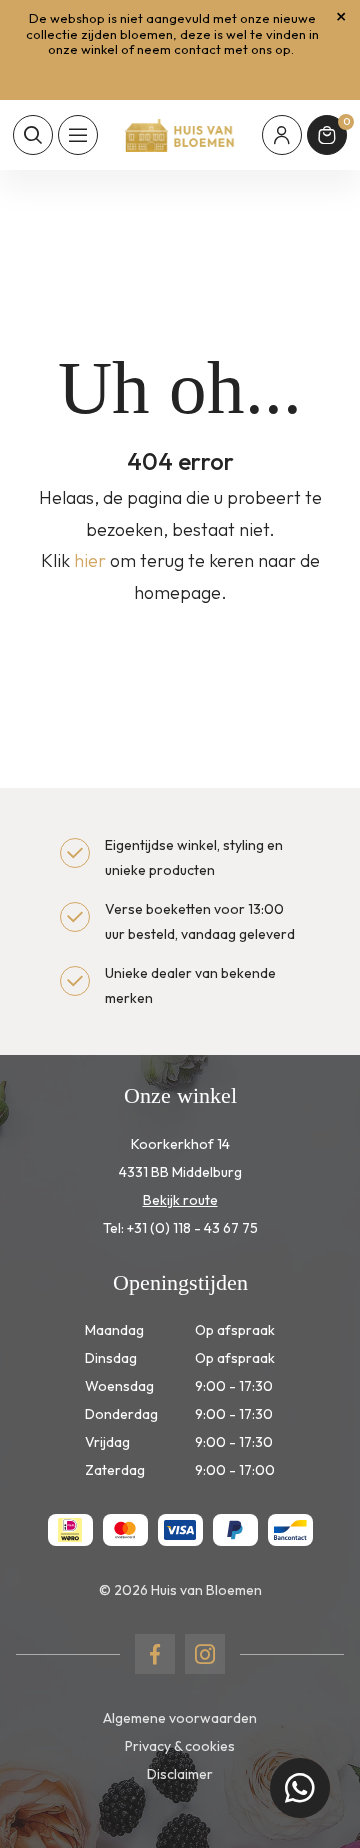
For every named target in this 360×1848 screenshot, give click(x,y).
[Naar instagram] (205, 1654)
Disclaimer (180, 1774)
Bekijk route (180, 1200)
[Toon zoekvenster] (33, 135)
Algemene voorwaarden (180, 1718)
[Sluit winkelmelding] (341, 17)
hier (90, 560)
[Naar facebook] (155, 1654)
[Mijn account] (282, 135)
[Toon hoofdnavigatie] (78, 135)
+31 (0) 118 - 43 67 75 (192, 1228)
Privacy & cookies (180, 1746)
